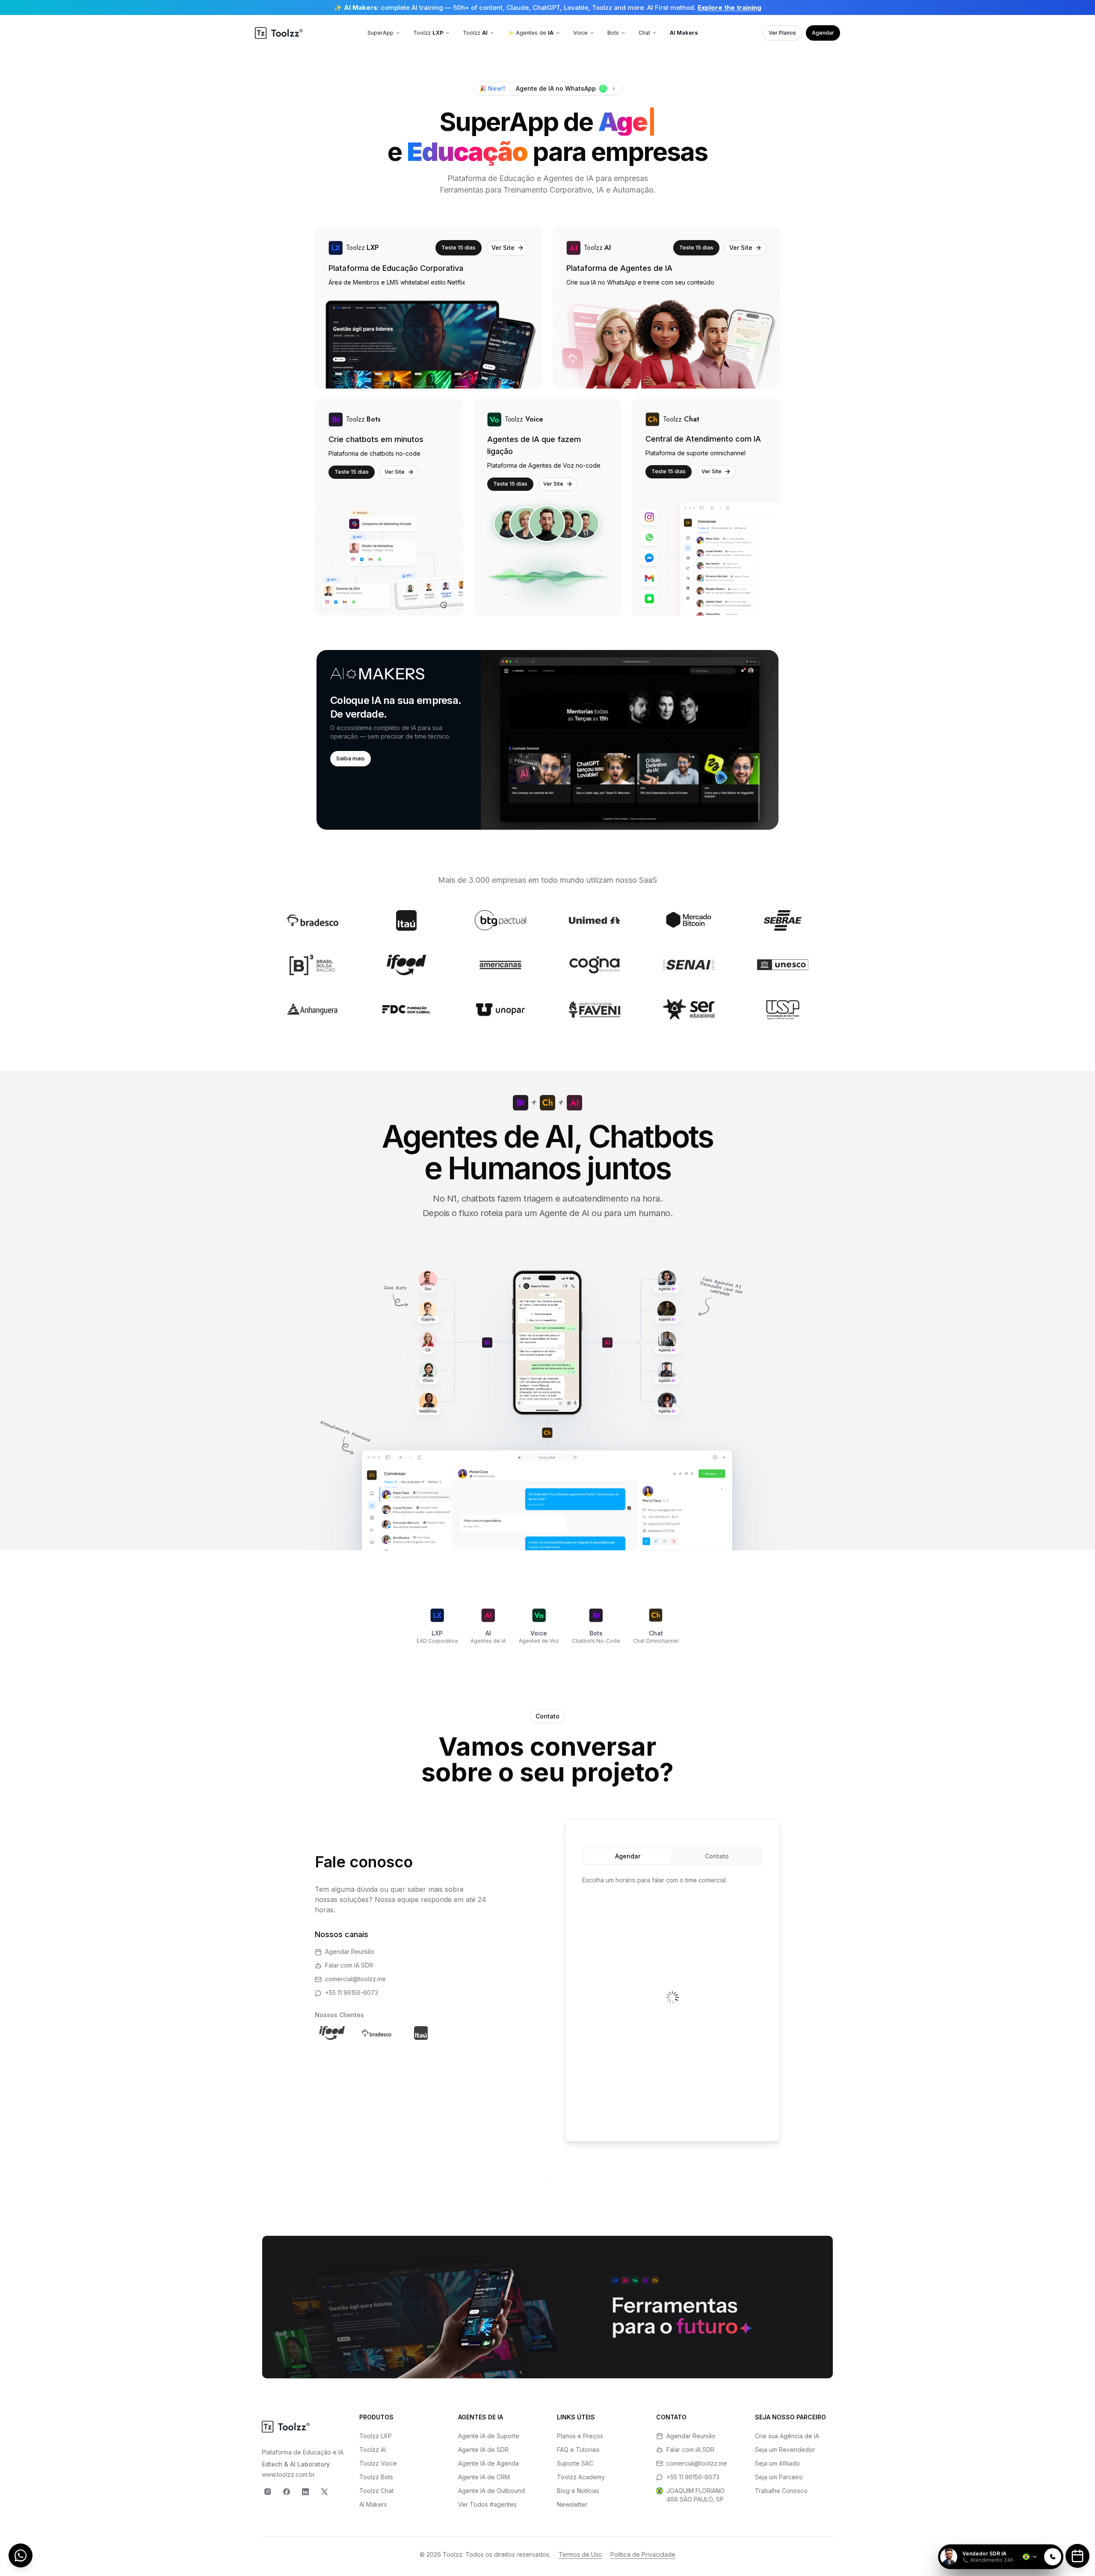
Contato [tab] (717, 1856)
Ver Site (503, 248)
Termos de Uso (580, 2554)
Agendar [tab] (628, 1856)
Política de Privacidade (643, 2554)
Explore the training (730, 7)
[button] (547, 740)
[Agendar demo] (1077, 2556)
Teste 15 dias (459, 247)
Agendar (823, 33)
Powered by (1034, 2539)
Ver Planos (782, 33)
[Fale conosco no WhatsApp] (21, 2555)
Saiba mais (351, 758)
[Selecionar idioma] (1030, 2557)
